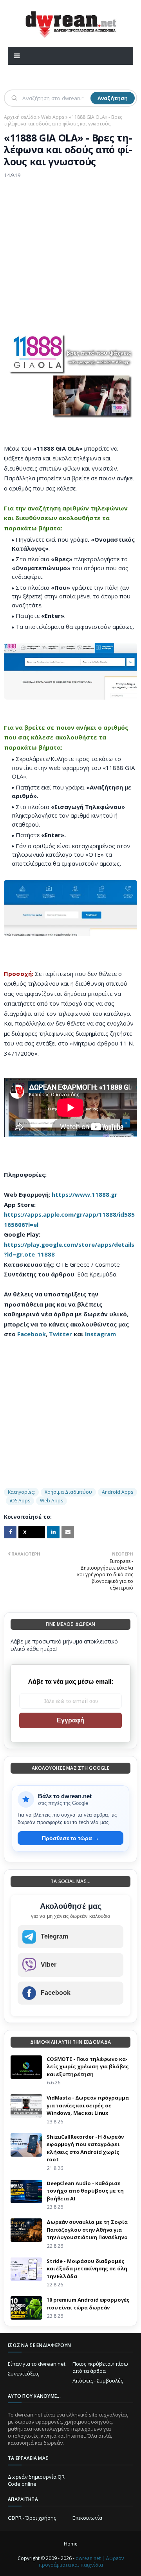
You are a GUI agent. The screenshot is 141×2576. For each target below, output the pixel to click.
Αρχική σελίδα (20, 117)
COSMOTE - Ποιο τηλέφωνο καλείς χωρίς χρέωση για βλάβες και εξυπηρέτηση (88, 2067)
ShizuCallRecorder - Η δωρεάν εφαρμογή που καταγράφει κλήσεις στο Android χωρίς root (85, 2148)
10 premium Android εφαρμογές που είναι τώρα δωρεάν (88, 2304)
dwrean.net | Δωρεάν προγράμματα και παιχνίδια (81, 2562)
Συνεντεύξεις (23, 2374)
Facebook (32, 1334)
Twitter (61, 1334)
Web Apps (53, 117)
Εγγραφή (70, 1720)
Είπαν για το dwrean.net (37, 2364)
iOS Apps (20, 1501)
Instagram (100, 1334)
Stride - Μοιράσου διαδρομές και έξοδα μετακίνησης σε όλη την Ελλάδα (87, 2269)
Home (71, 2544)
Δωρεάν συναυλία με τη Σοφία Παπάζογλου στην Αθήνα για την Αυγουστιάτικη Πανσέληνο (87, 2230)
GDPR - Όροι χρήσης (32, 2518)
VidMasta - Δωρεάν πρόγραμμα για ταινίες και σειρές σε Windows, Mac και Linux (88, 2105)
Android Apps (117, 1492)
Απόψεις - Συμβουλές (98, 2381)
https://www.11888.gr (85, 1194)
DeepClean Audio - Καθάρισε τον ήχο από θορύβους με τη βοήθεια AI (85, 2191)
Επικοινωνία (87, 2518)
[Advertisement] (70, 261)
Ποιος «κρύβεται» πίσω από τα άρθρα (100, 2367)
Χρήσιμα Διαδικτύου (68, 1492)
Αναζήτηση (113, 98)
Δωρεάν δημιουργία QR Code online (36, 2480)
